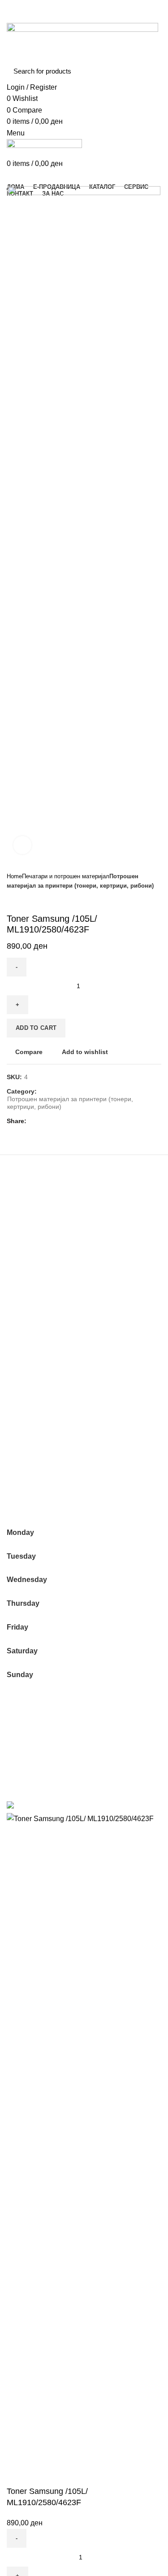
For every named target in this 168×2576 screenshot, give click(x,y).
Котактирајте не (33, 1756)
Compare (29, 1052)
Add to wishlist (85, 1052)
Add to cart (36, 1028)
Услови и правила (37, 1739)
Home (14, 876)
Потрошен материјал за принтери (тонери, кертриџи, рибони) (70, 1103)
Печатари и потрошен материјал (66, 876)
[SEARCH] (149, 71)
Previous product (11, 900)
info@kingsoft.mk (34, 1472)
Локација (22, 1773)
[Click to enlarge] (22, 845)
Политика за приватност (47, 1723)
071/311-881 (27, 1492)
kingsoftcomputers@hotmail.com (58, 1482)
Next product (29, 900)
